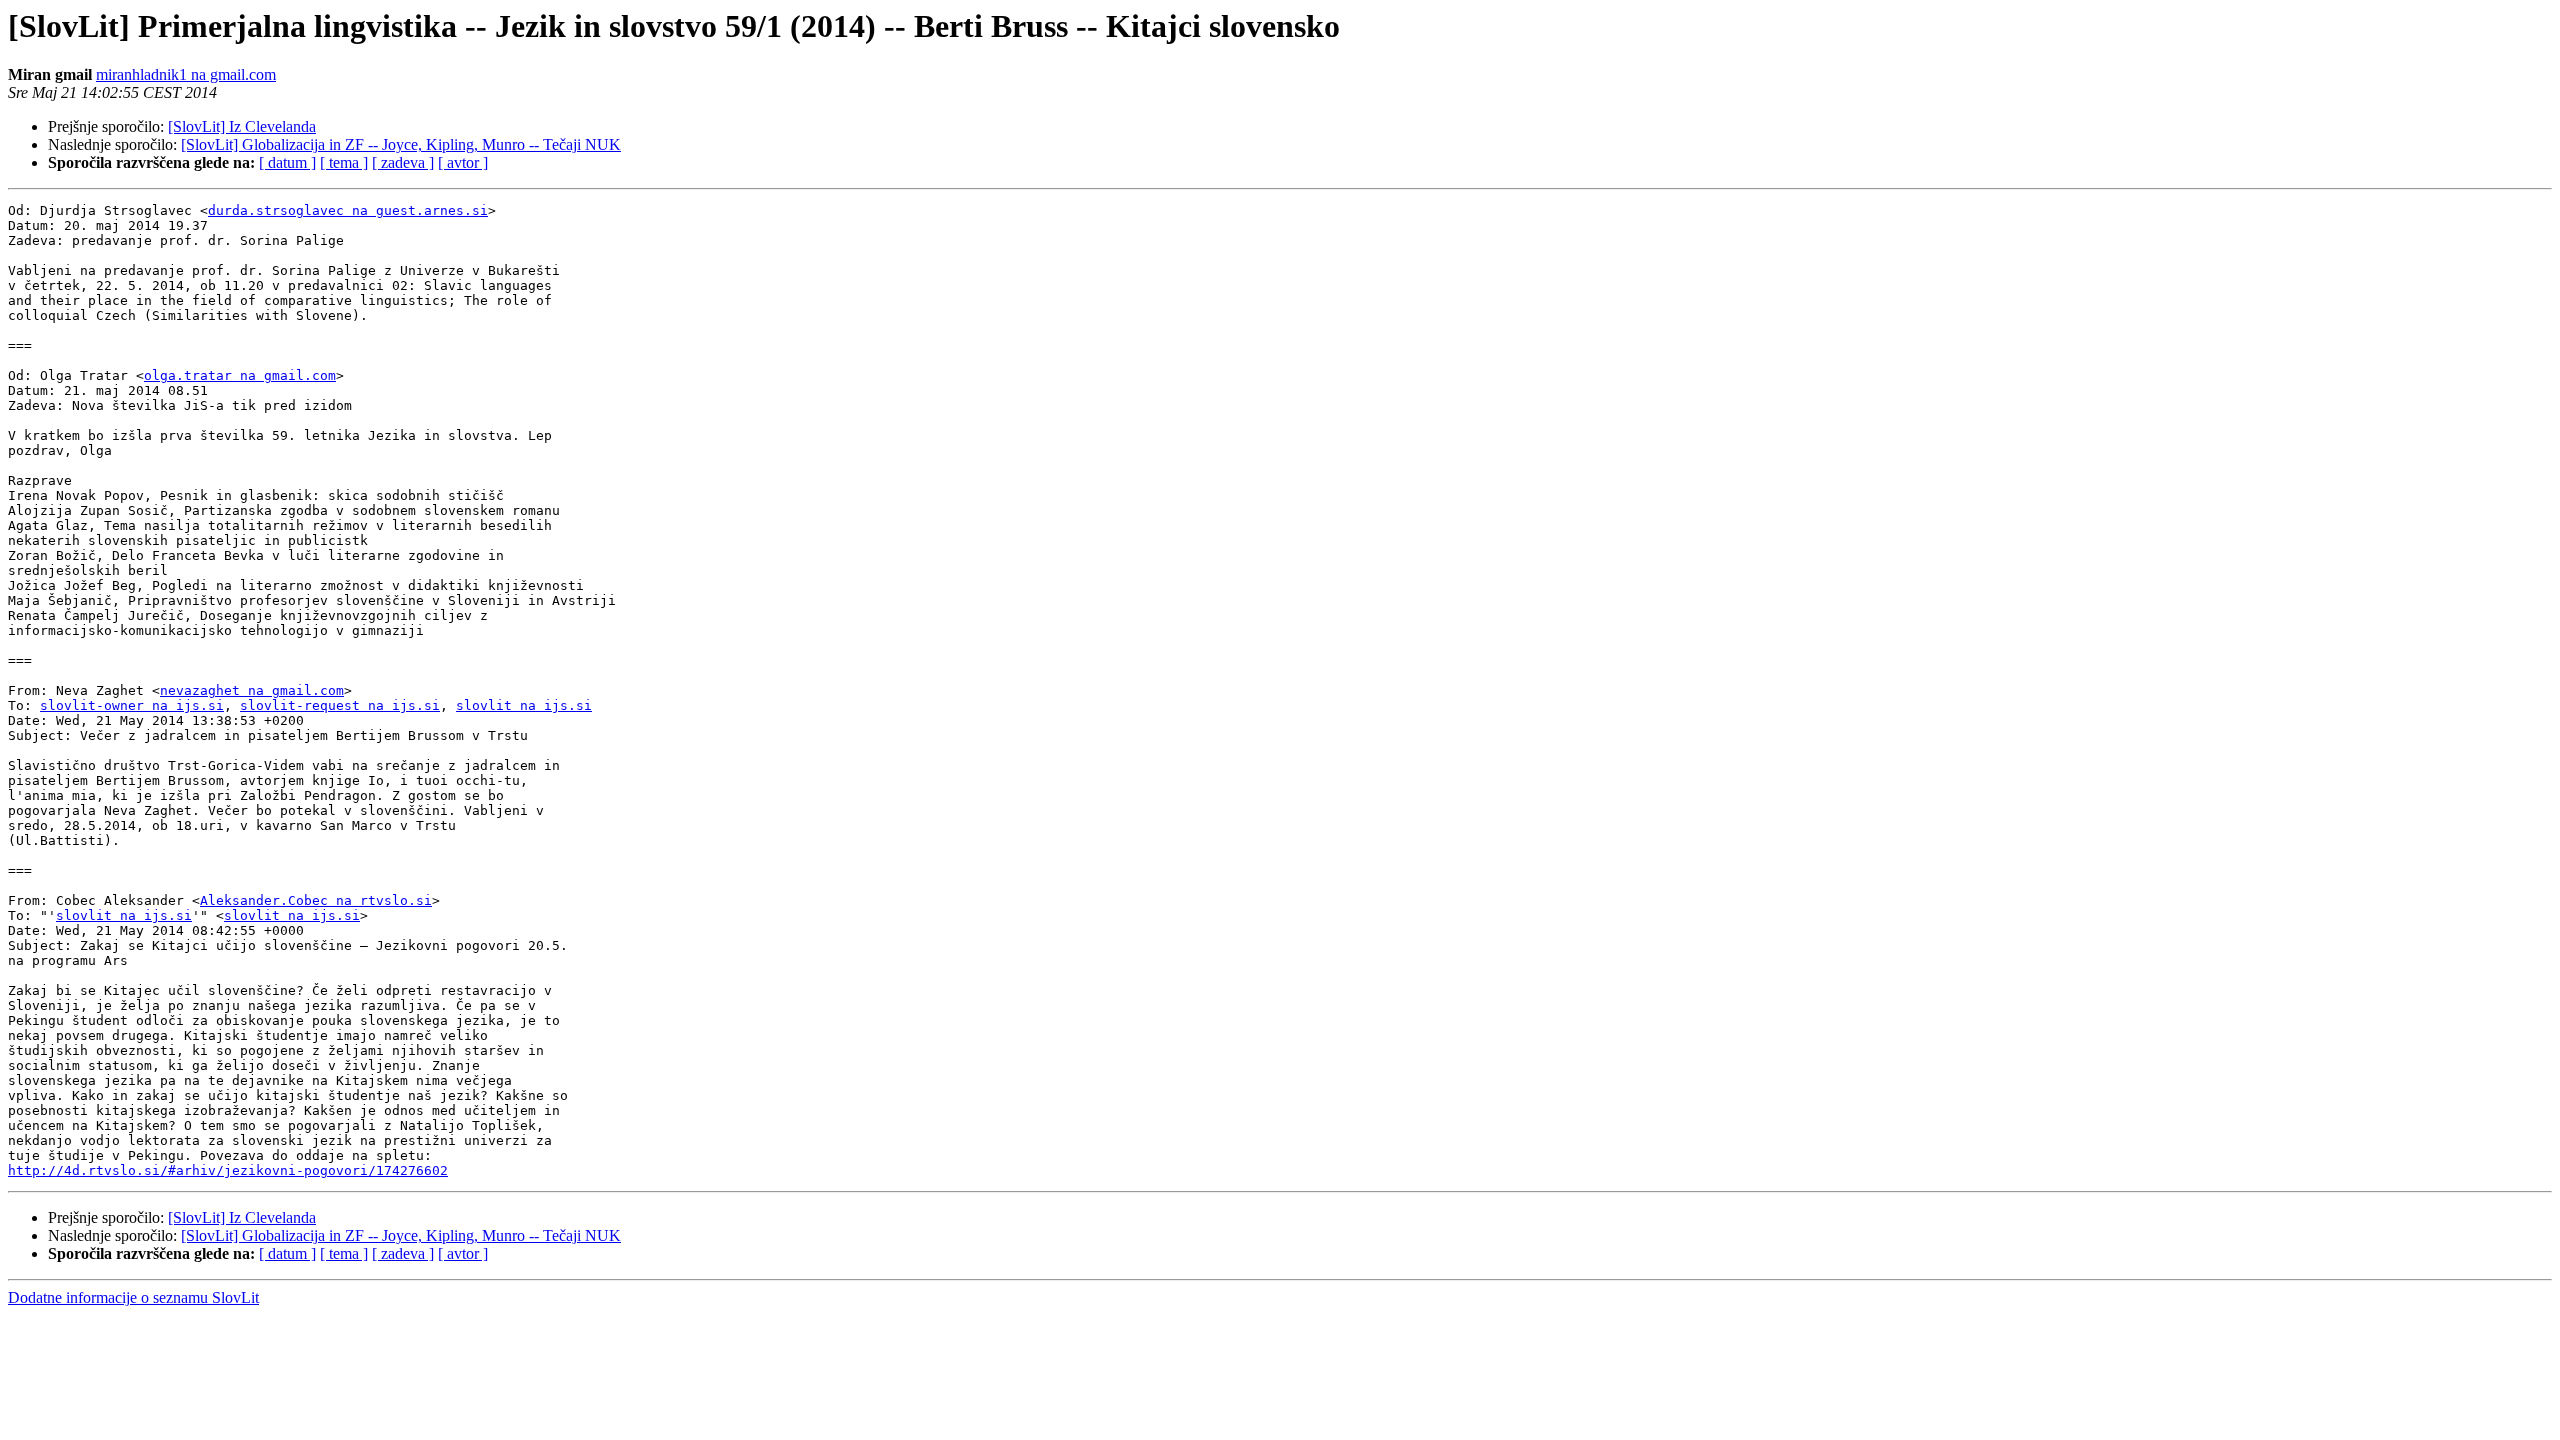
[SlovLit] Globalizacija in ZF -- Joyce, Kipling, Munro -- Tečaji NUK (401, 144)
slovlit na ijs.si (524, 705)
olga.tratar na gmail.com (240, 375)
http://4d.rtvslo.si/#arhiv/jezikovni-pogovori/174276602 (228, 1170)
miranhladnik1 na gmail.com (186, 74)
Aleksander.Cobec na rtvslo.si (316, 900)
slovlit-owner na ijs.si (132, 705)
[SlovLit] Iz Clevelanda (242, 126)
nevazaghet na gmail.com (252, 690)
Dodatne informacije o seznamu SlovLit (133, 1297)
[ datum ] (287, 162)
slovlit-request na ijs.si (340, 705)
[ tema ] (344, 162)
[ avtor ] (463, 162)
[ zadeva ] (403, 162)
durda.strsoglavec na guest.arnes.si (348, 210)
